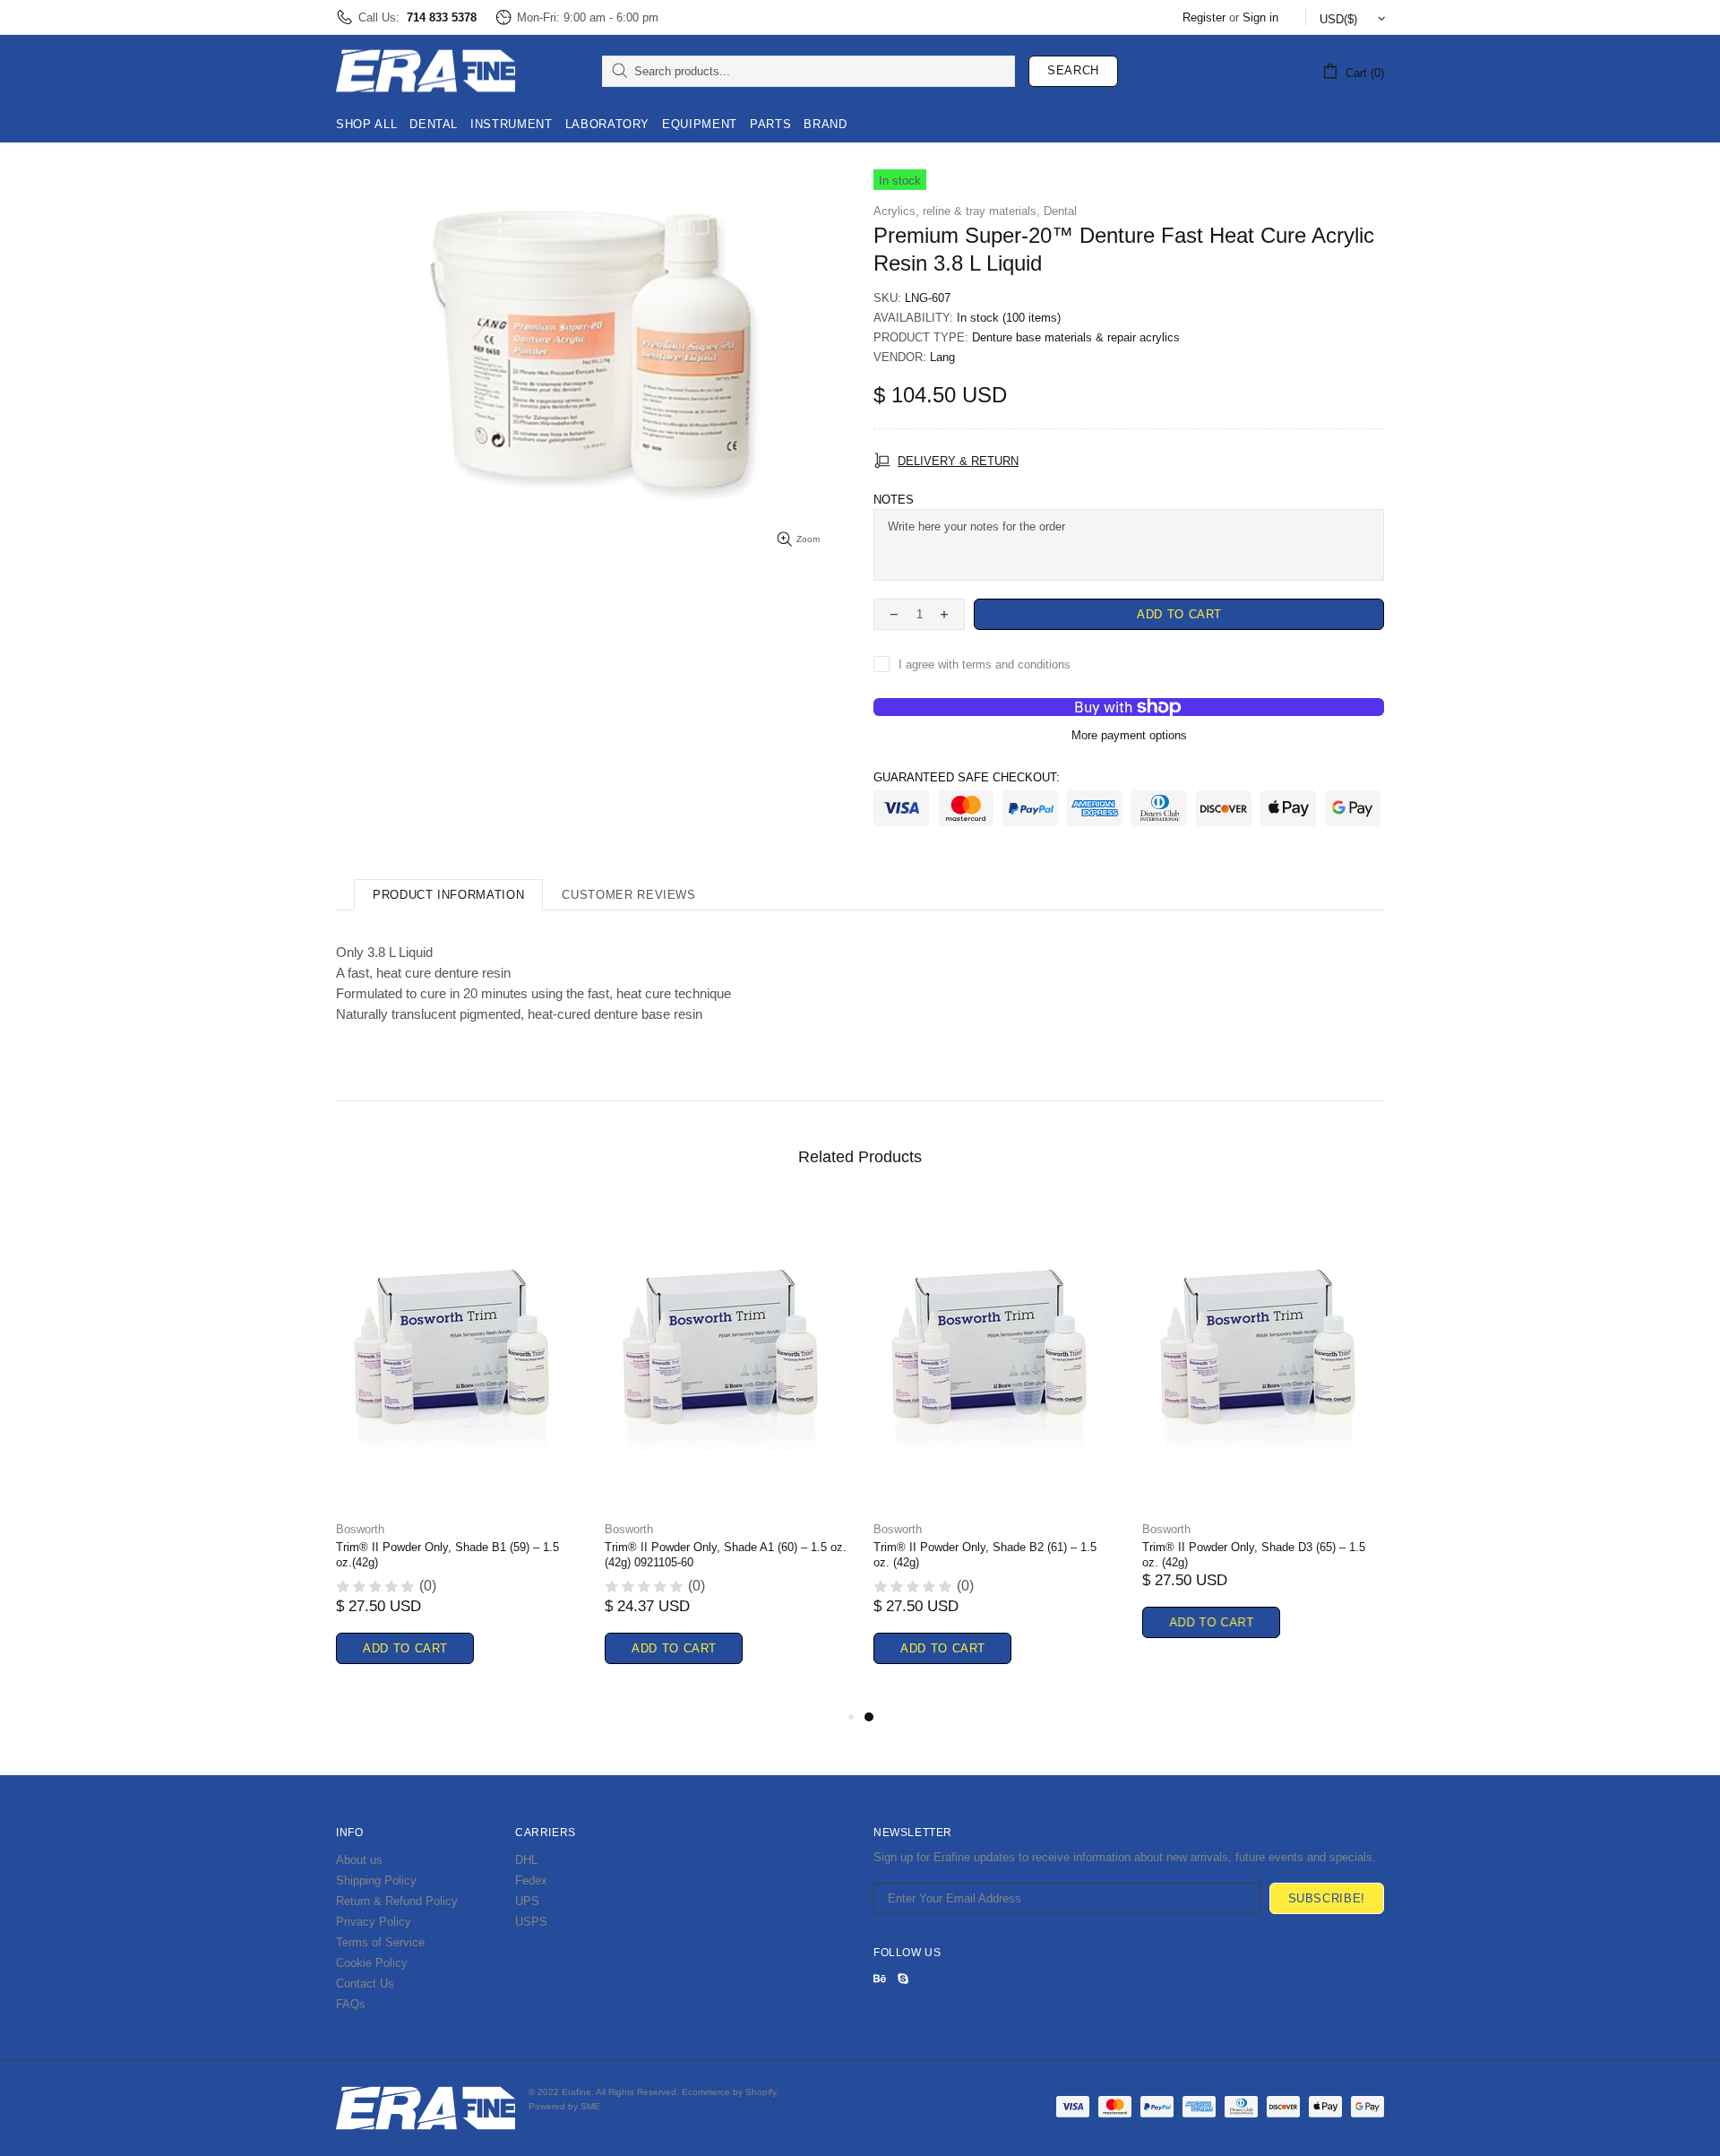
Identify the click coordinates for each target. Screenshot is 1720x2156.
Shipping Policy (376, 1880)
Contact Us (365, 1984)
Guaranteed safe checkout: (967, 777)
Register (1204, 17)
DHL (526, 1860)
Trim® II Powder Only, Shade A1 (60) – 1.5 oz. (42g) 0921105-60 (726, 1555)
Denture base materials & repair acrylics (1076, 337)
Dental (1060, 211)
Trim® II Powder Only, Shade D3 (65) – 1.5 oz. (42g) (1254, 1555)
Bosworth (360, 1529)
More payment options (1129, 735)
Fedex (531, 1880)
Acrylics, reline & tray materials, (957, 211)
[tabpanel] (994, 1453)
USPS (531, 1922)
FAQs (351, 2004)
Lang (942, 357)
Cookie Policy (372, 1963)
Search (1073, 70)
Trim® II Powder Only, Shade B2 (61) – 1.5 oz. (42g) (985, 1555)
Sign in (1260, 17)
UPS (527, 1901)
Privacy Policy (374, 1922)
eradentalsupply (426, 71)
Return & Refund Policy (397, 1901)
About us (359, 1860)
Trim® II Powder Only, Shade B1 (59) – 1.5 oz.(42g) (447, 1555)
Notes (894, 500)
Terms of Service (380, 1942)
